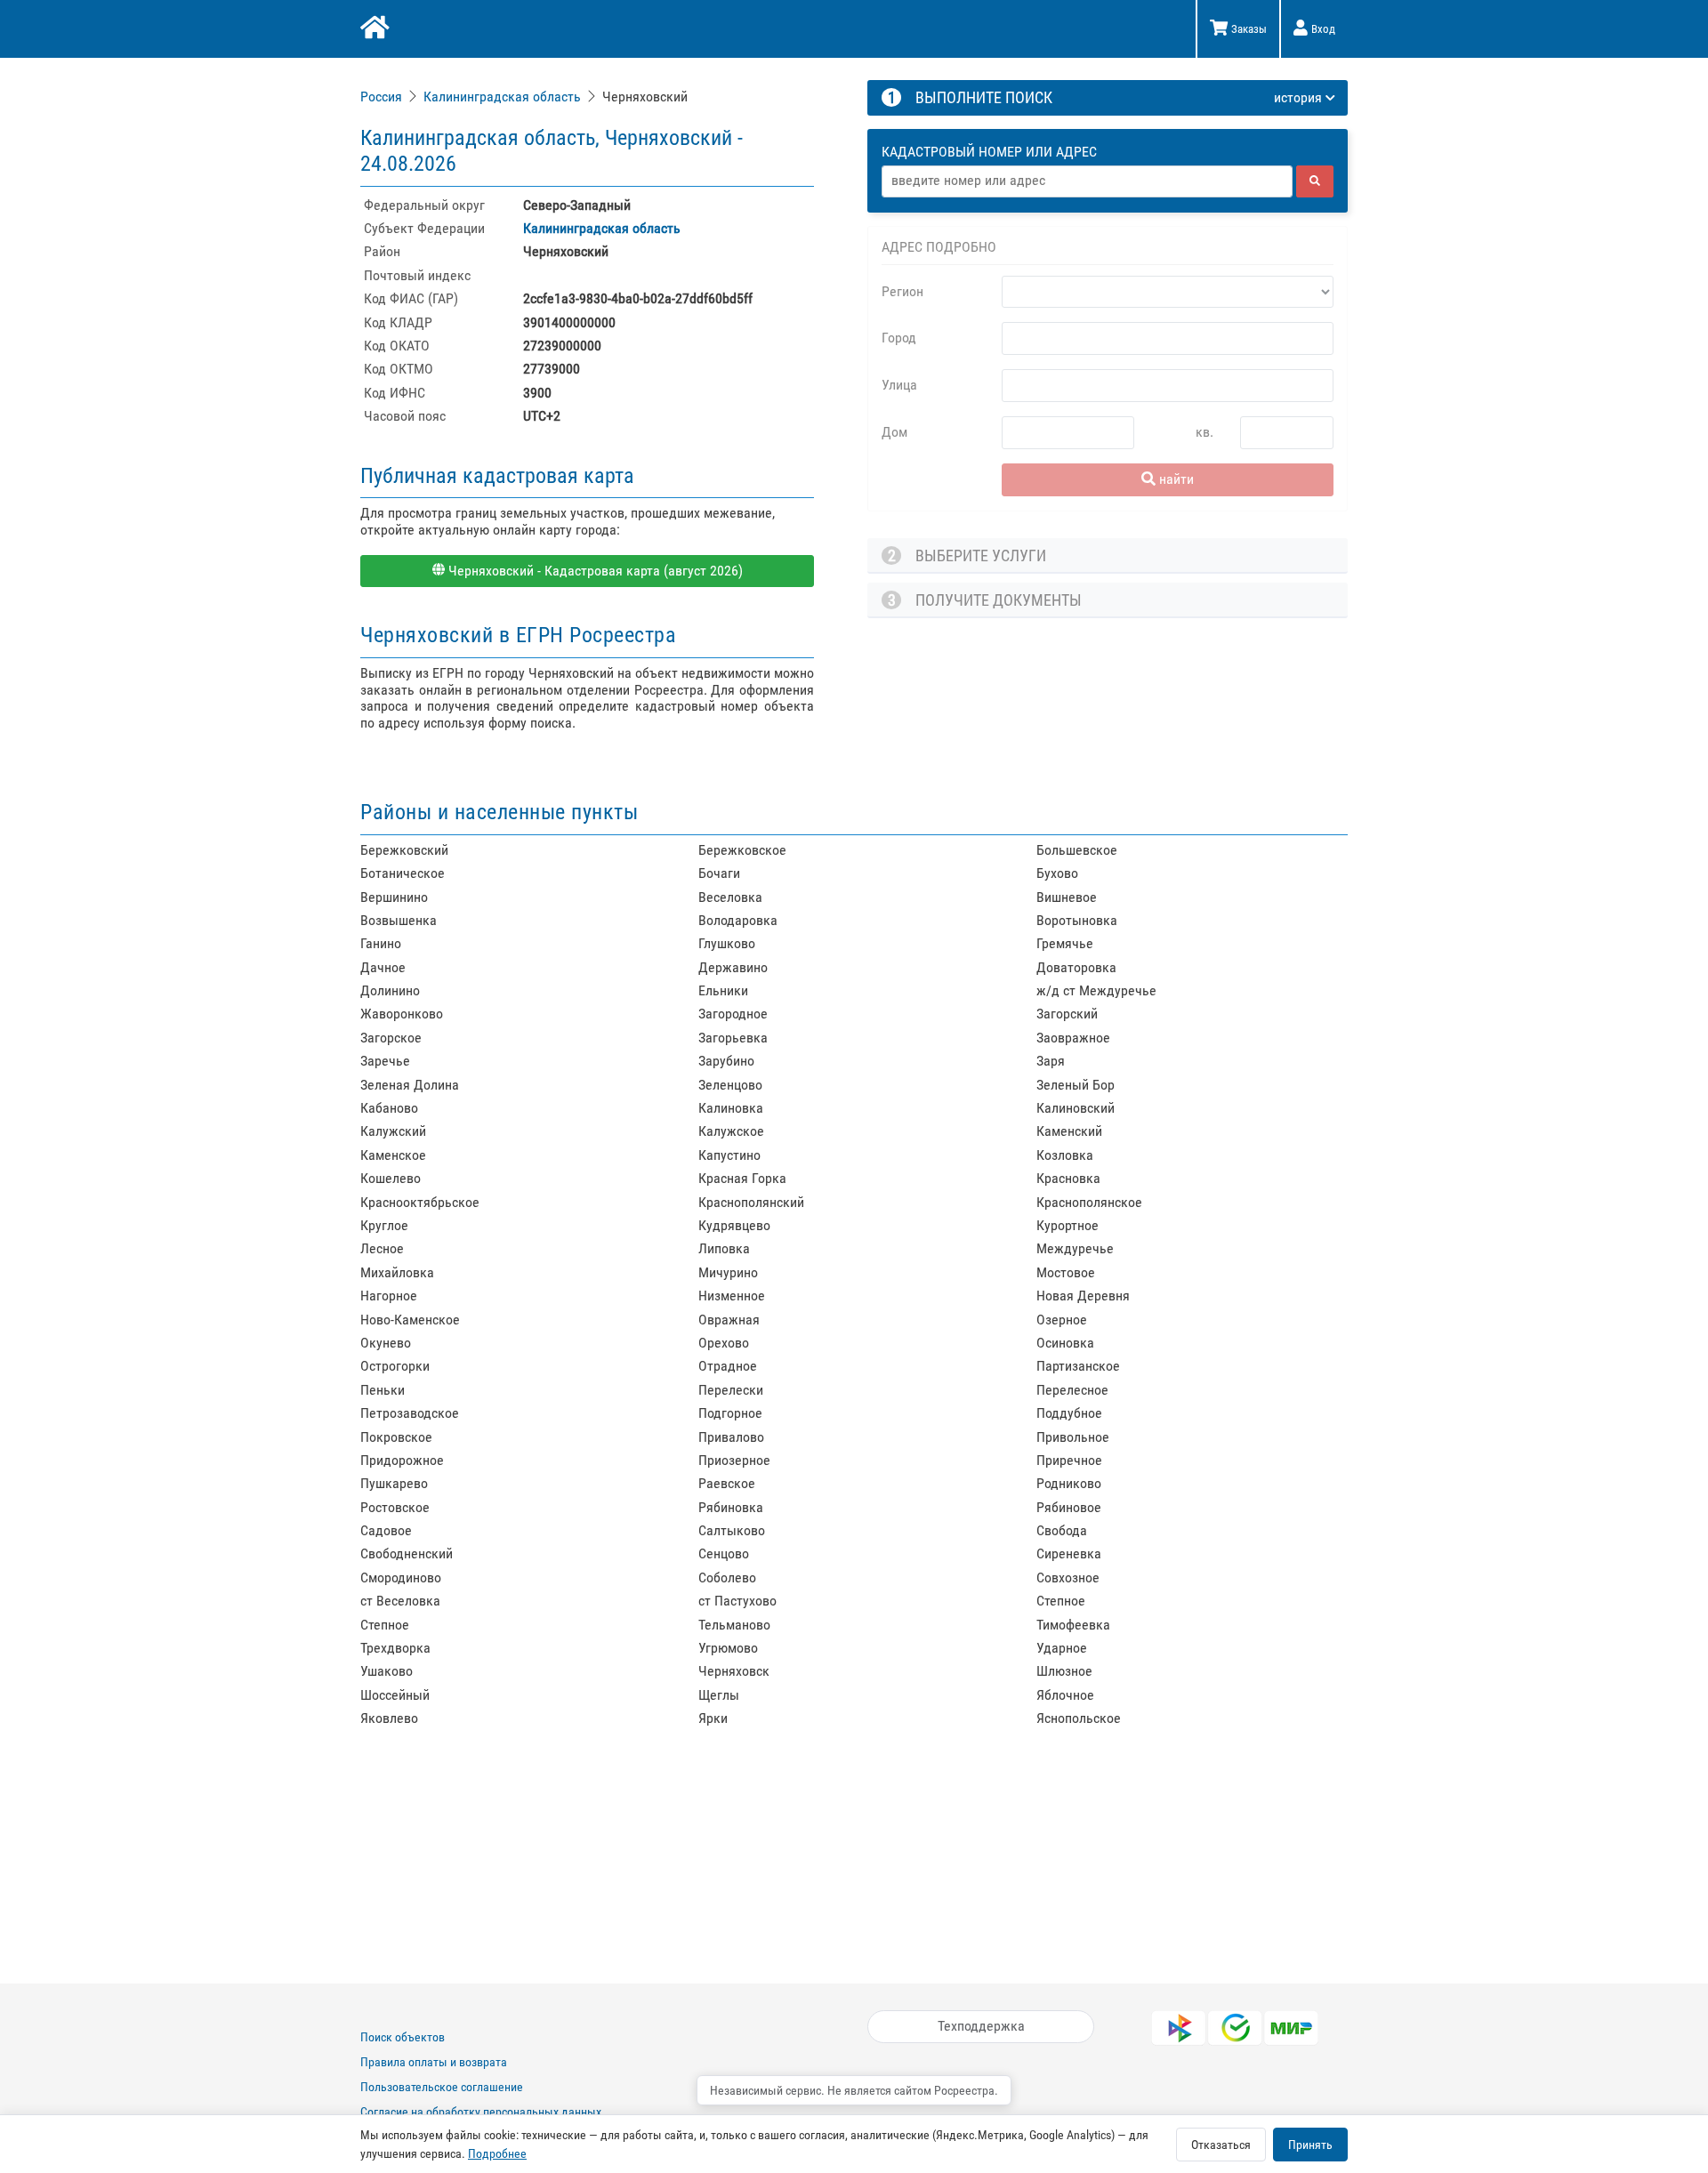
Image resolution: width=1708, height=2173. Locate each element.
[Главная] (373, 29)
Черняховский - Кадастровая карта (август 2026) (594, 571)
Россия (381, 97)
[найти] (1315, 181)
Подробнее (497, 2153)
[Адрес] (1087, 181)
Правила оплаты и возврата (434, 2062)
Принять (1310, 2145)
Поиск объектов (403, 2037)
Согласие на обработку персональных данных (481, 2112)
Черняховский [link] (645, 97)
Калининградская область (502, 97)
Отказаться (1221, 2145)
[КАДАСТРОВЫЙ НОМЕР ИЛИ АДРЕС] (1108, 135)
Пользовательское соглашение (442, 2087)
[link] (383, 97)
